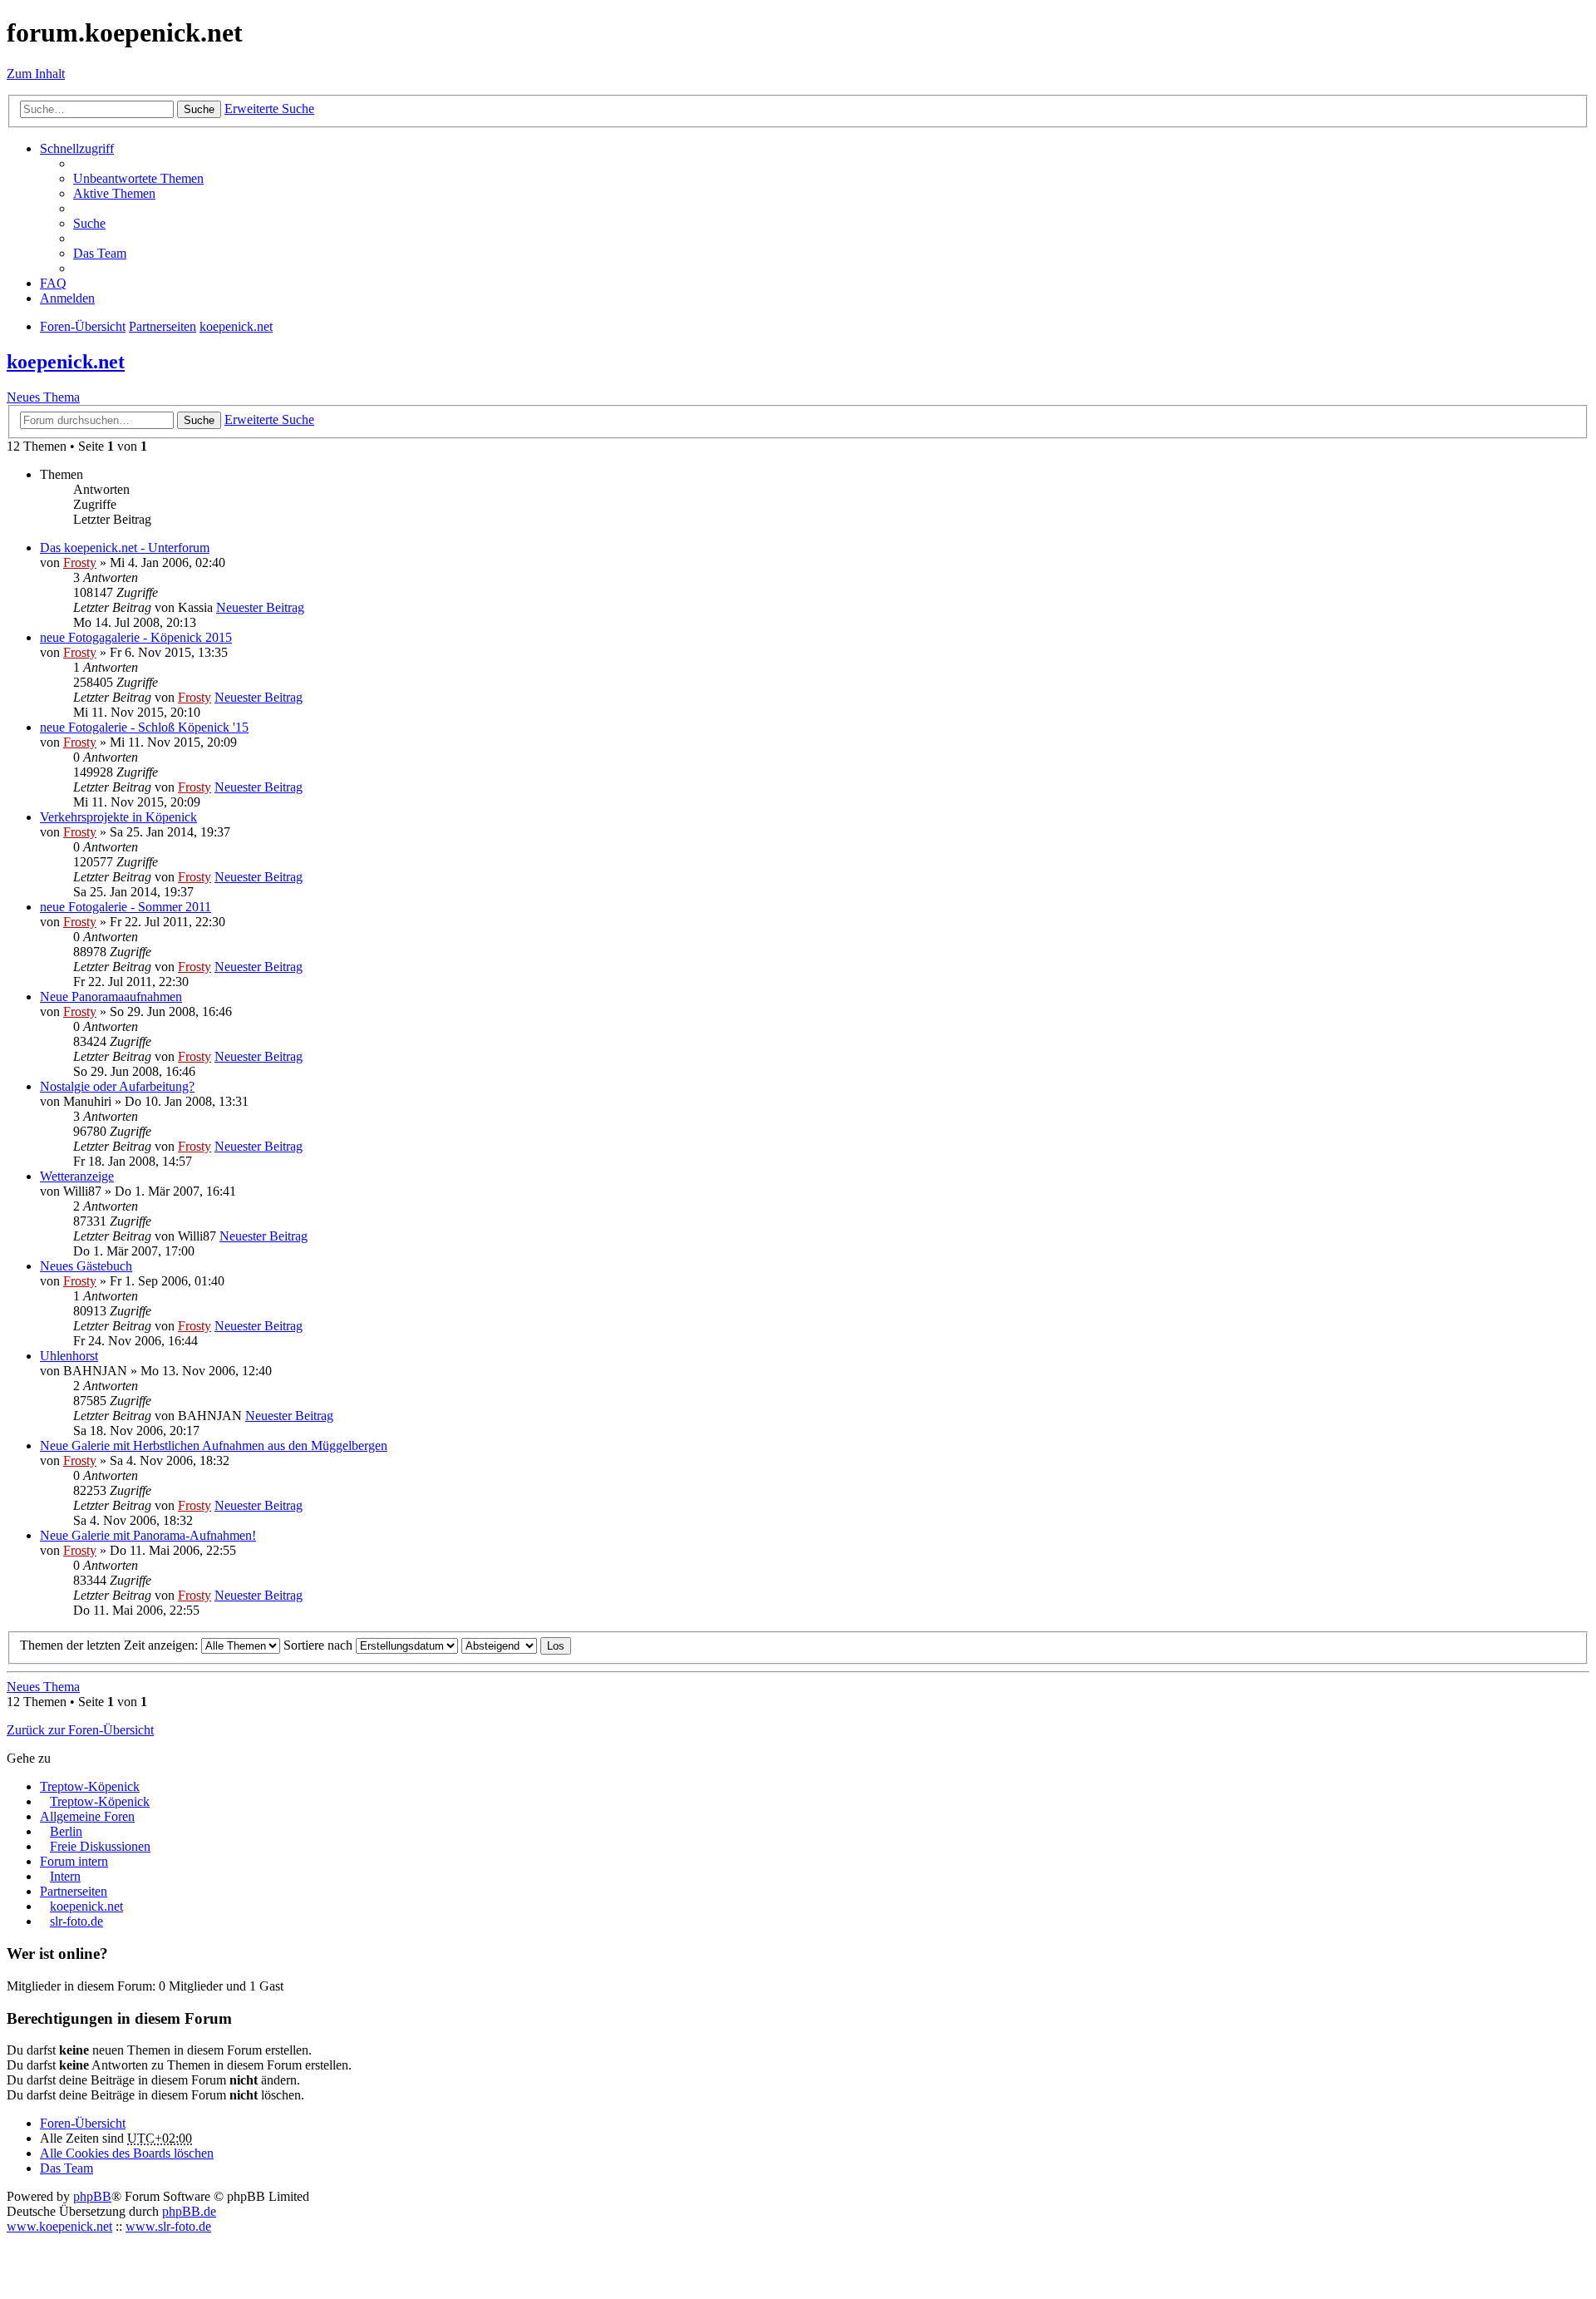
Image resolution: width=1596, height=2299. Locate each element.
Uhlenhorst (69, 1356)
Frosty (80, 562)
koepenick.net (66, 362)
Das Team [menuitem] (100, 253)
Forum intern (74, 1861)
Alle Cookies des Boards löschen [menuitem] (127, 2153)
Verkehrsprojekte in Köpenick (118, 817)
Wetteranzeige (77, 1176)
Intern (65, 1876)
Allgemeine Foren (87, 1816)
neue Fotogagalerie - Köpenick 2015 (136, 637)
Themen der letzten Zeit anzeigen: (111, 1645)
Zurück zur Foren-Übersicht (80, 1730)
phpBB (92, 2196)
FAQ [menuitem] (53, 283)
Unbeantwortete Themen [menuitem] (138, 178)
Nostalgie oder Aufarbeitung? (117, 1086)
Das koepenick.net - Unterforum (125, 548)
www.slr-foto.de (168, 2226)
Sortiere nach (320, 1645)
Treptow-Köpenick (90, 1786)
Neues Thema (43, 397)
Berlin (66, 1831)
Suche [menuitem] (89, 223)
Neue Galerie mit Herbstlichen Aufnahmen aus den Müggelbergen (214, 1446)
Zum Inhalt (36, 74)
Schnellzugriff (77, 148)
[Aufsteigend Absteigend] (499, 1645)
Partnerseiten (74, 1891)
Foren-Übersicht (83, 2123)
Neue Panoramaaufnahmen (111, 997)
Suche (199, 109)
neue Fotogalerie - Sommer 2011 (126, 907)
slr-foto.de (76, 1921)
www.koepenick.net (59, 2226)
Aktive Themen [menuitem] (114, 193)
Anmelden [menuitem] (67, 298)
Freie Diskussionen (100, 1846)
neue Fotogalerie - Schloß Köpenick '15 (144, 727)
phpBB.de (189, 2211)
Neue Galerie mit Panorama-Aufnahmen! (148, 1535)
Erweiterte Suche (269, 109)
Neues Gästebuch (86, 1266)
